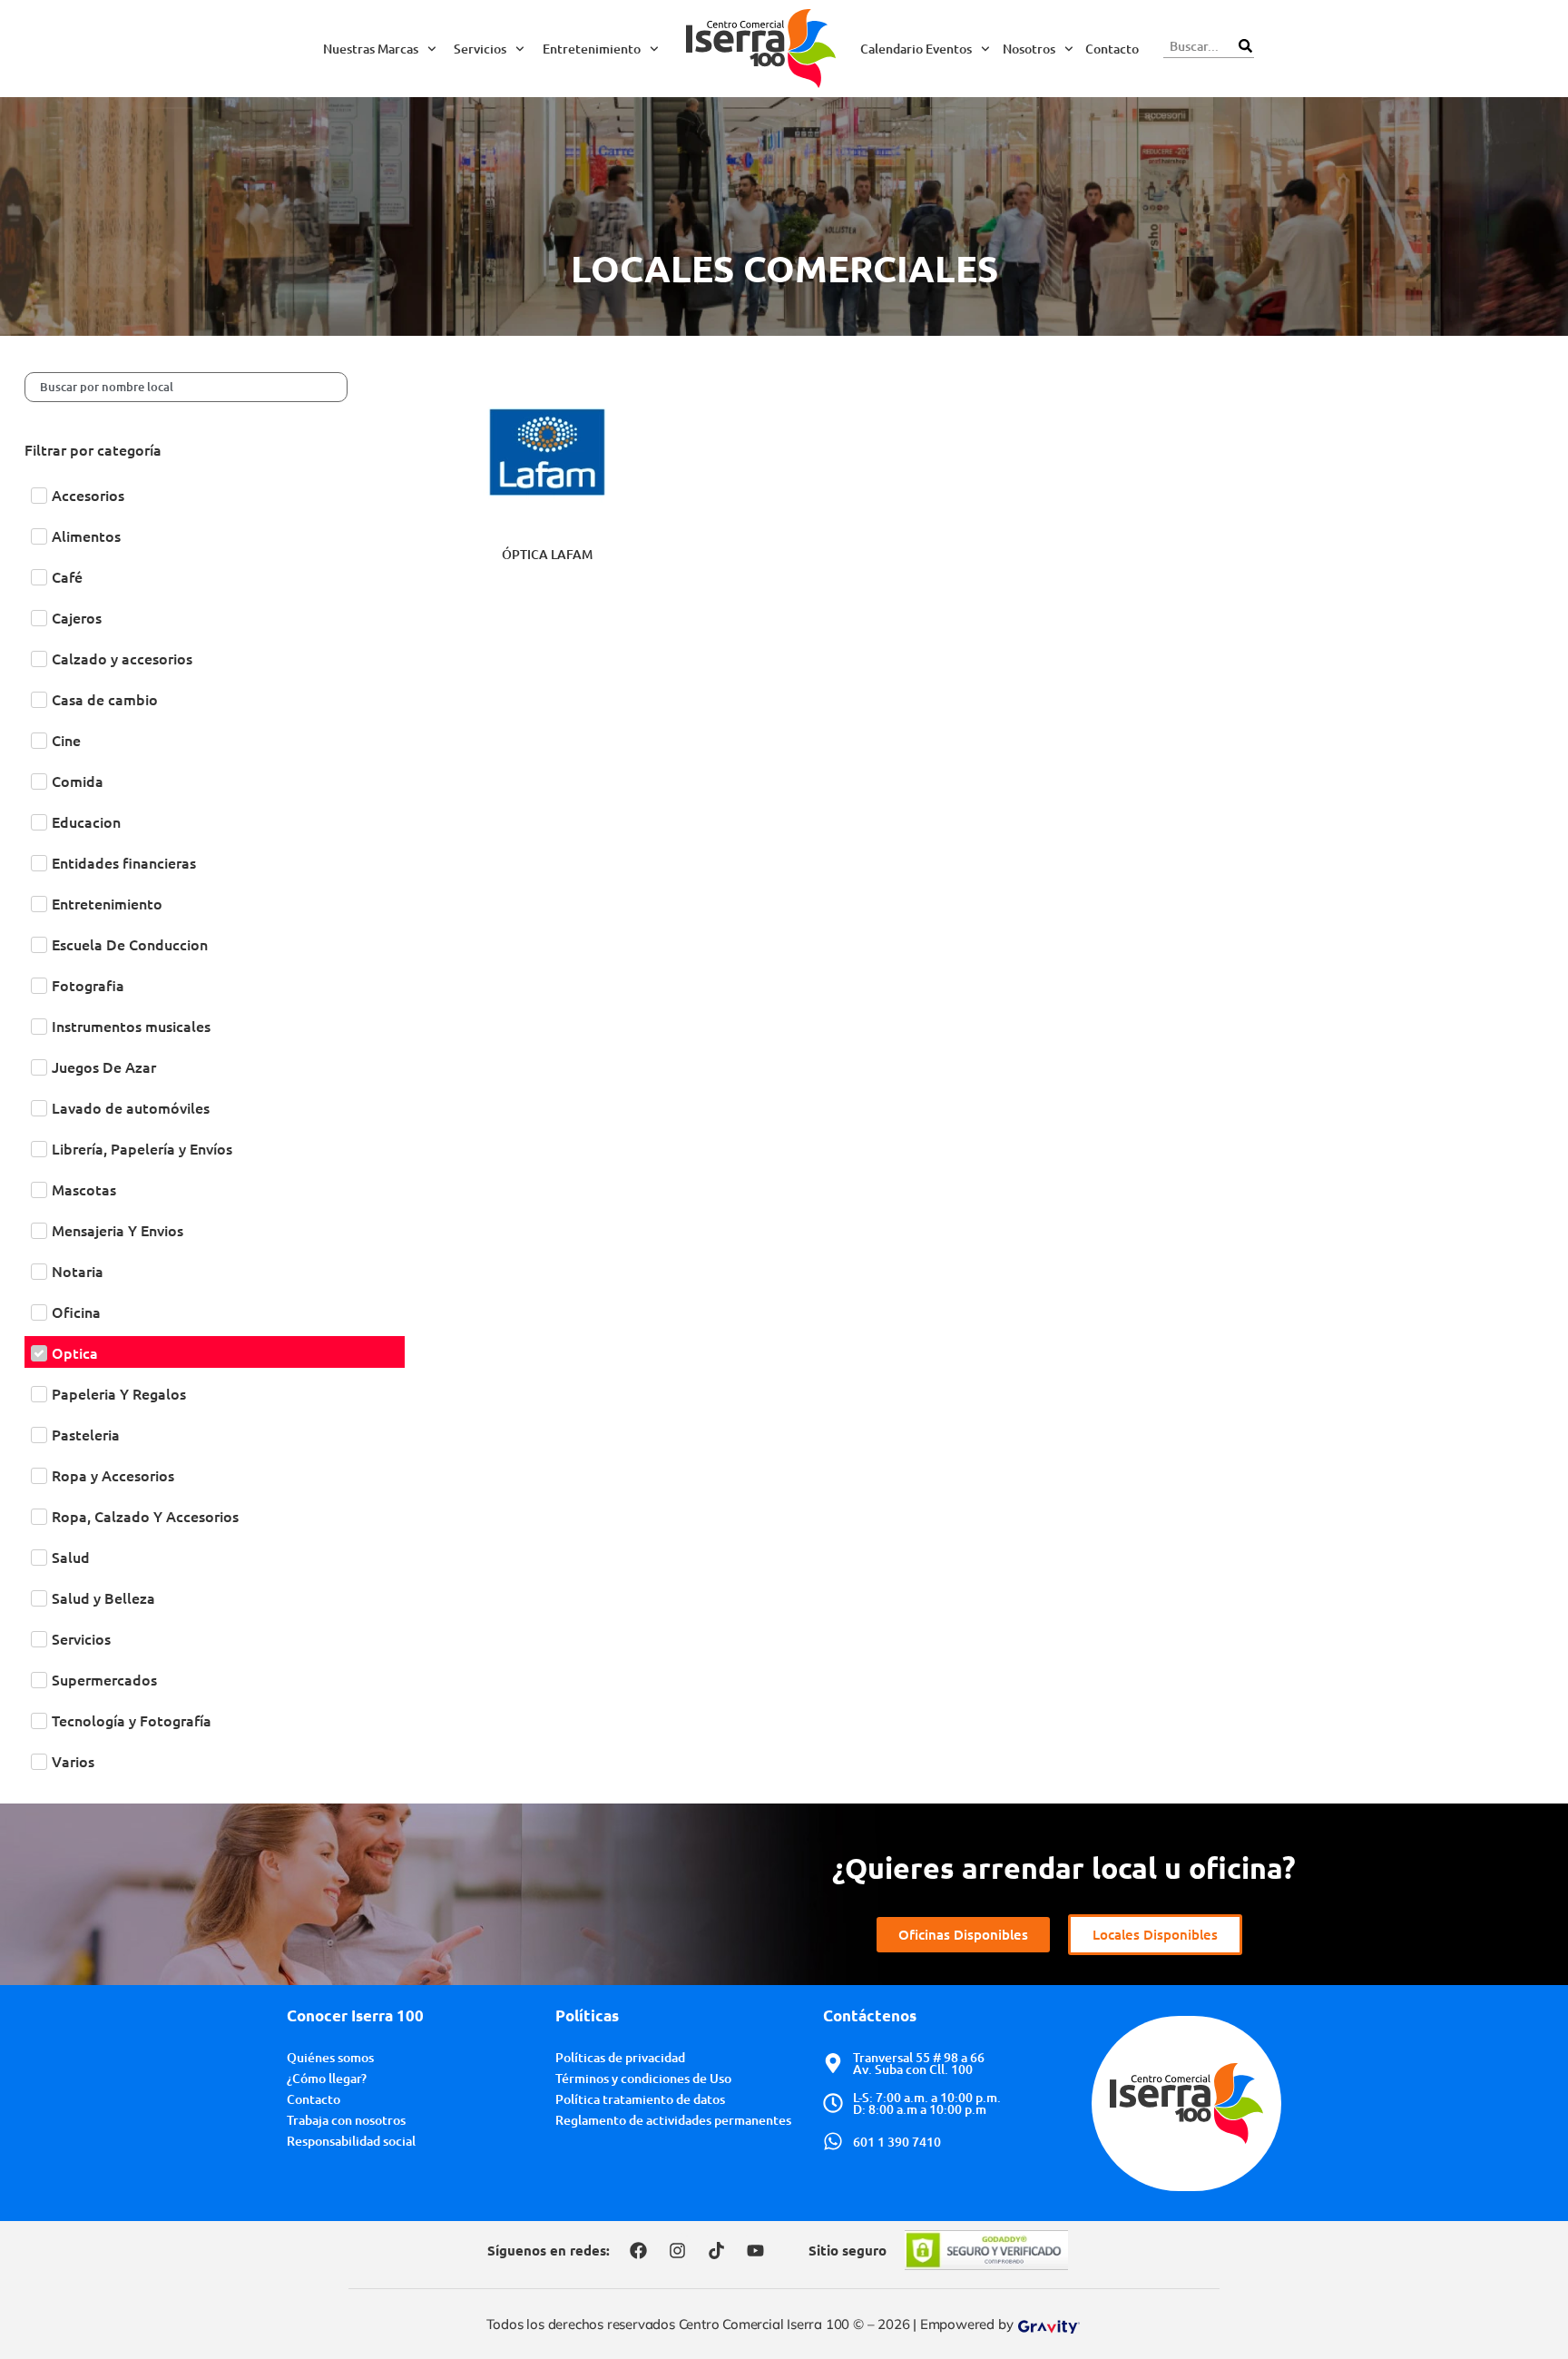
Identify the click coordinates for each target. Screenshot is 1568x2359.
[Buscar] (1245, 46)
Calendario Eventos (916, 49)
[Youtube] (755, 2250)
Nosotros (1029, 49)
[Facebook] (638, 2250)
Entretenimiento (592, 49)
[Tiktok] (716, 2250)
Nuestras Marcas (371, 49)
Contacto (1112, 49)
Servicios (480, 49)
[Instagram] (677, 2250)
